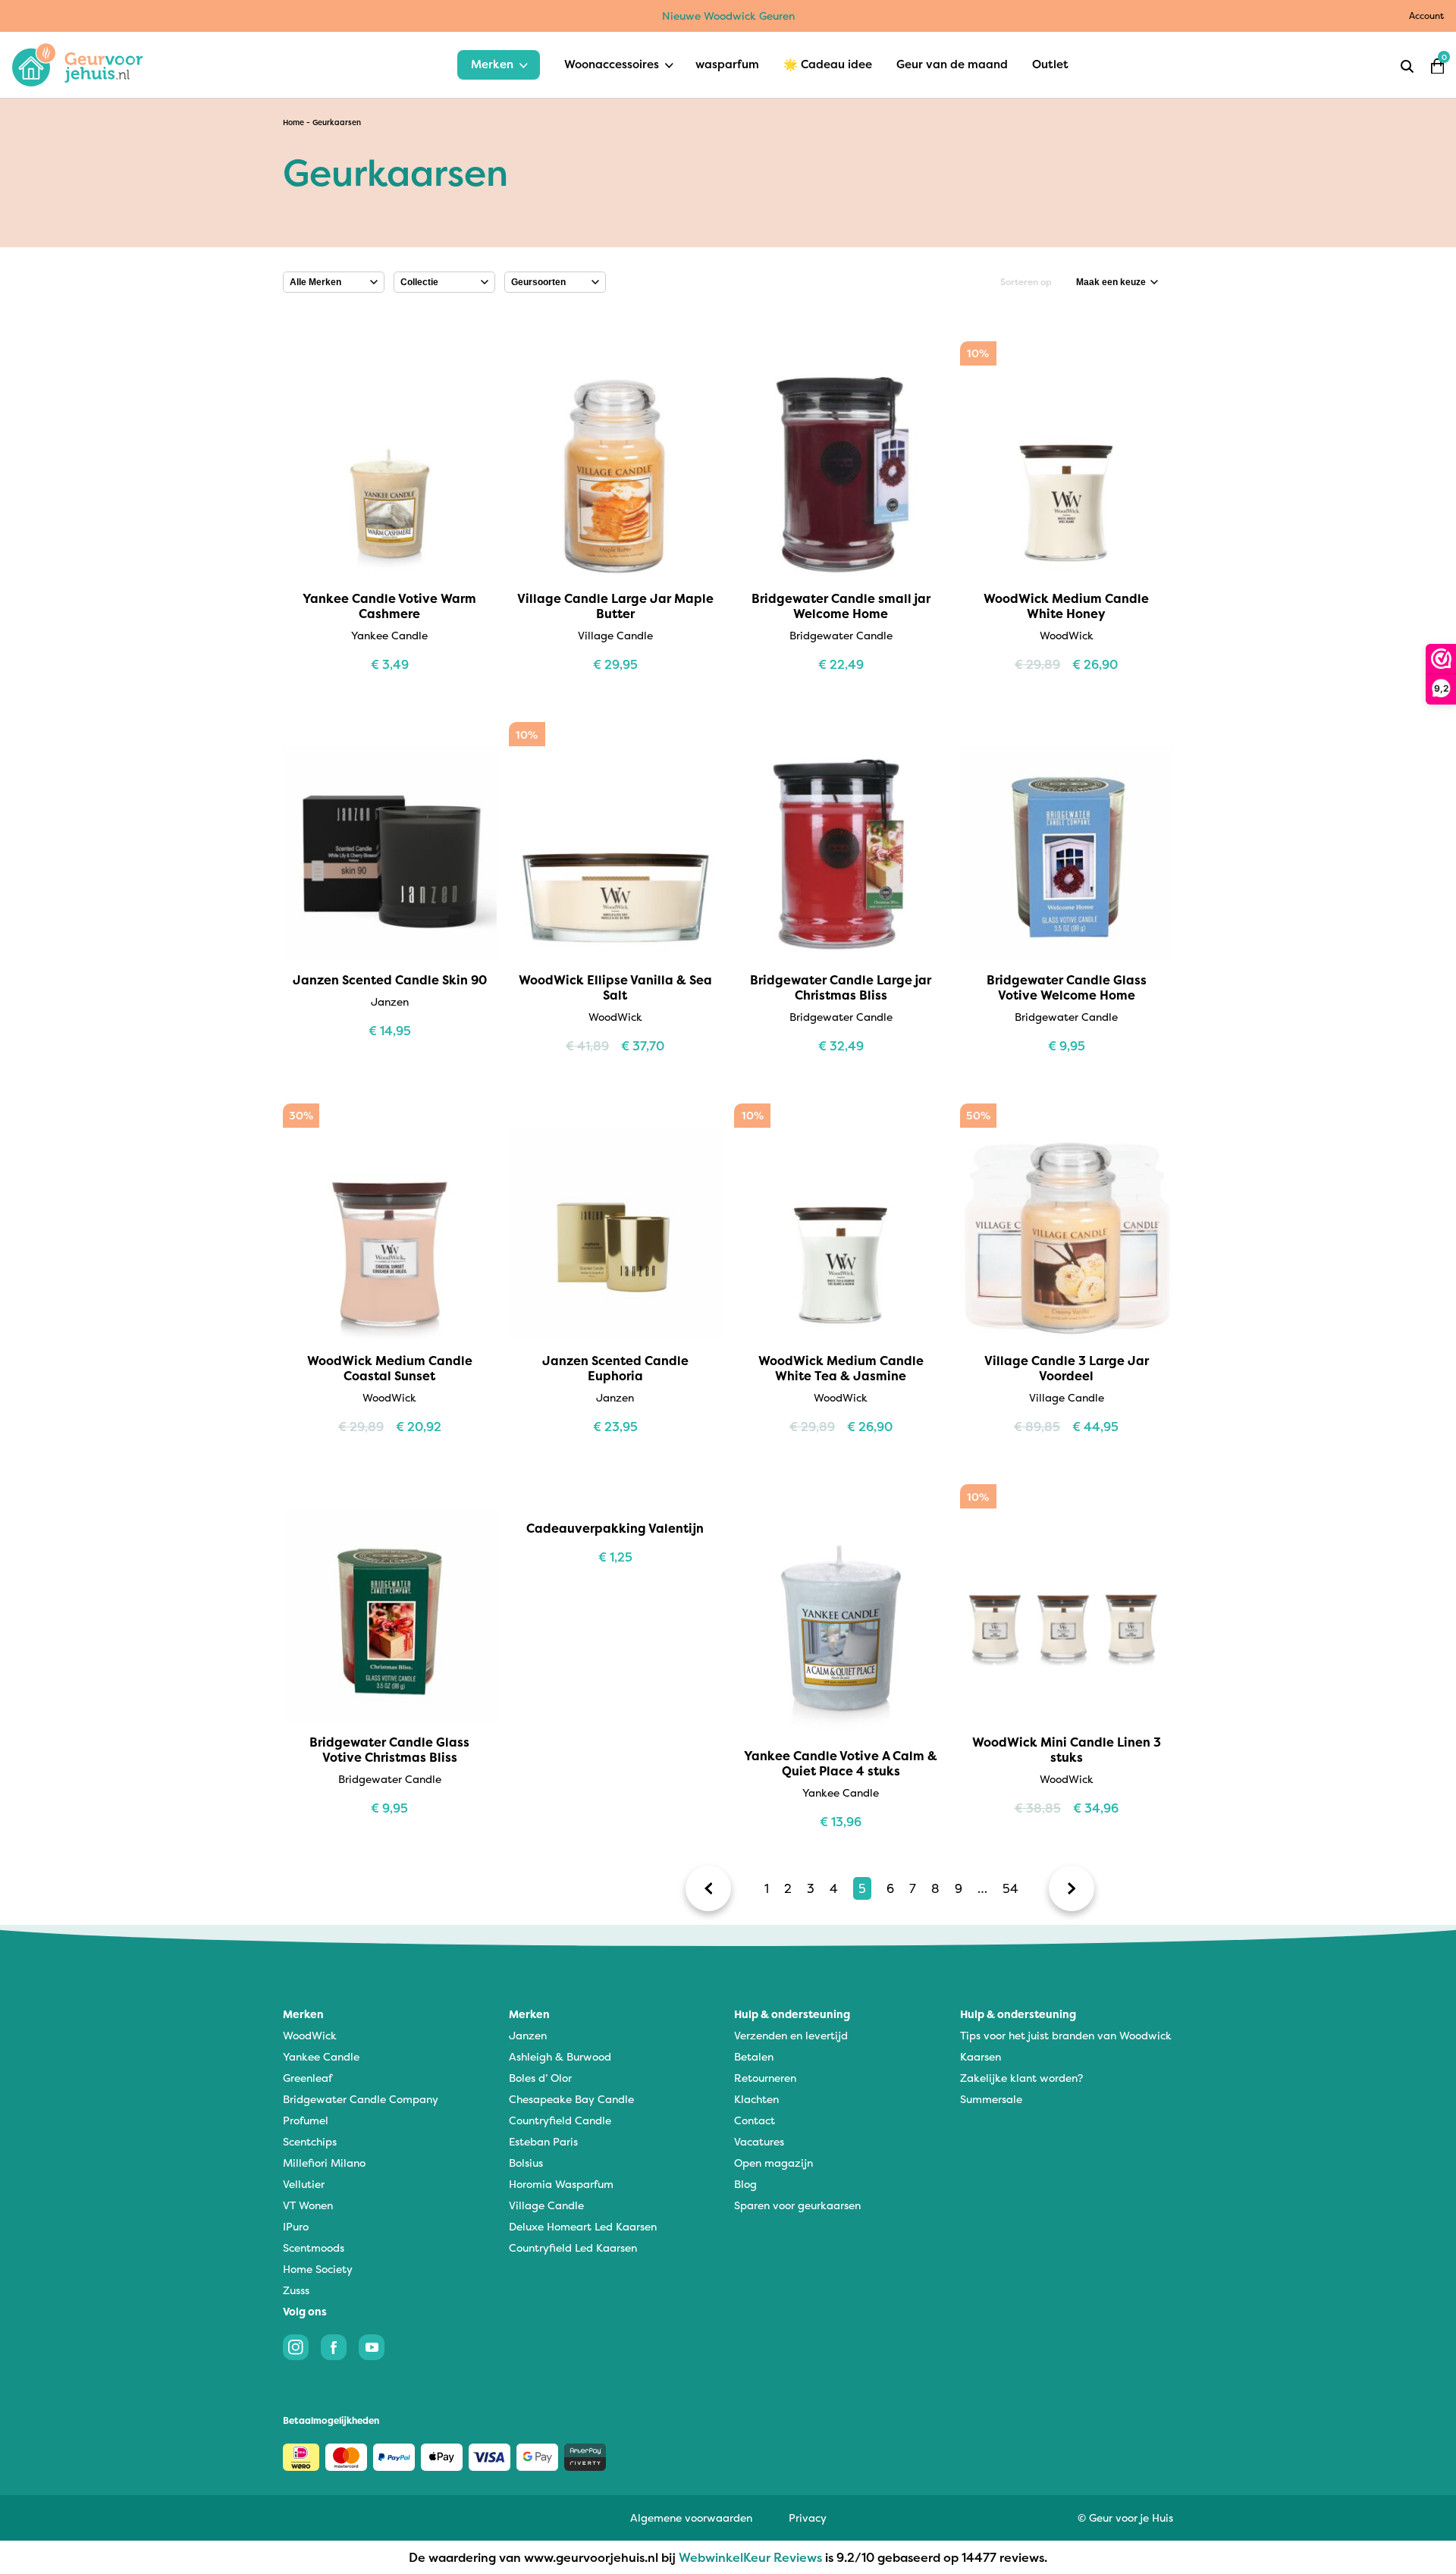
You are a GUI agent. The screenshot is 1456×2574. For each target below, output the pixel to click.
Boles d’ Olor (540, 2078)
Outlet (1050, 64)
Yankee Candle (321, 2056)
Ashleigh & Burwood (560, 2056)
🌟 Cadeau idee (828, 64)
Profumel (306, 2120)
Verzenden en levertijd (791, 2035)
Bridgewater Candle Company (361, 2099)
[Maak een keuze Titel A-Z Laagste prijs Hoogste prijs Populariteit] (1117, 282)
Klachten (756, 2099)
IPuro (296, 2226)
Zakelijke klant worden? (1021, 2078)
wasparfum (727, 64)
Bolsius (526, 2163)
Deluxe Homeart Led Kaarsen (583, 2226)
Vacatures (759, 2141)
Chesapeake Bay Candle (571, 2099)
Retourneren (765, 2078)
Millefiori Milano (324, 2163)
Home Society (318, 2269)
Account (1426, 16)
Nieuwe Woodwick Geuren (728, 16)
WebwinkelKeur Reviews (750, 2557)
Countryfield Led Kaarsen (573, 2248)
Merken (492, 64)
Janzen (528, 2035)
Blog (745, 2184)
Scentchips (310, 2141)
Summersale (991, 2099)
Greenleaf (308, 2078)
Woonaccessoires (612, 64)
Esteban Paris (543, 2141)
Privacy (808, 2517)
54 (1010, 1888)
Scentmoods (314, 2248)
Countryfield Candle (560, 2120)
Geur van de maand (952, 64)
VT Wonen (308, 2205)
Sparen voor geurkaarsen (797, 2205)
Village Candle (546, 2205)
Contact (755, 2120)
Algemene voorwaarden (691, 2517)
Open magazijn (773, 2163)
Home (293, 122)
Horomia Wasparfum (561, 2184)
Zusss (296, 2290)
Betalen (754, 2056)
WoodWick (310, 2035)
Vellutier (304, 2184)
